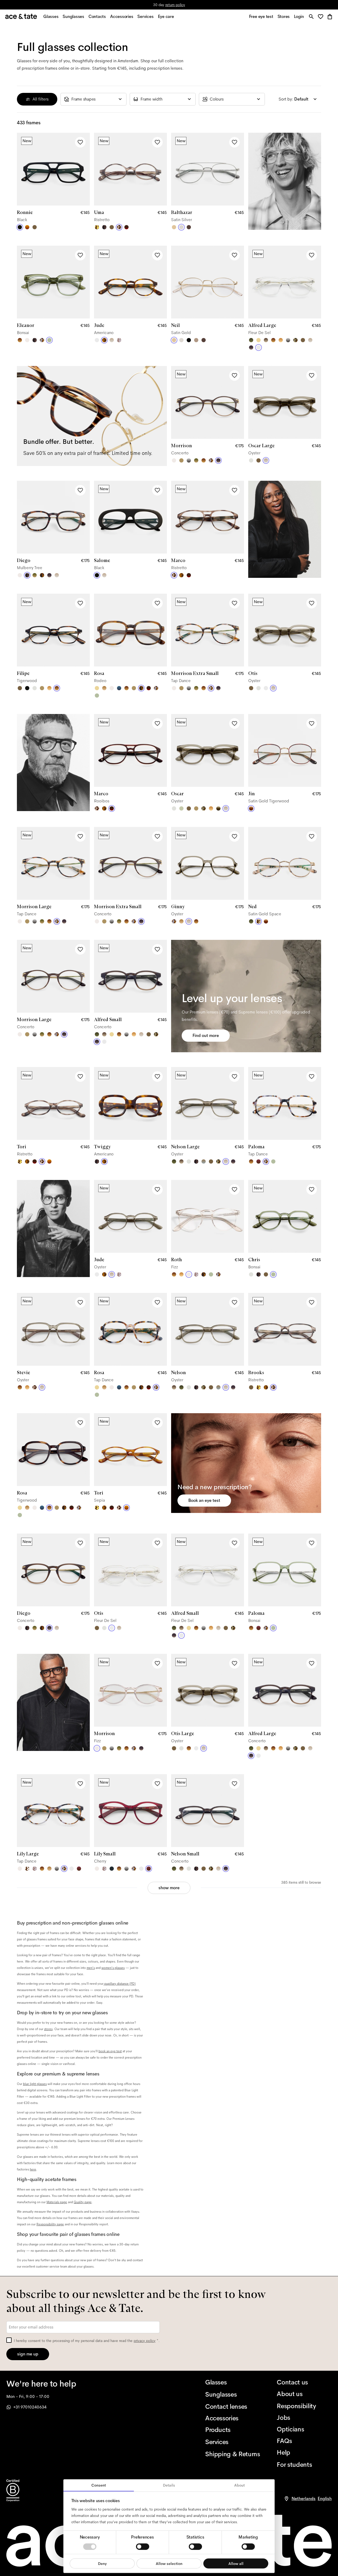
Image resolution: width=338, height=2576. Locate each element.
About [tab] (240, 2485)
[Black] (20, 227)
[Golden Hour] (259, 340)
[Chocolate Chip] (27, 1869)
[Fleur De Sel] (97, 340)
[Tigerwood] (20, 340)
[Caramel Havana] (281, 340)
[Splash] (119, 688)
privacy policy (145, 2341)
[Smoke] (251, 460)
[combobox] (93, 99)
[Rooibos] (126, 227)
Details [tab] (169, 2485)
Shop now (191, 5)
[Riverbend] (295, 340)
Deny (102, 2563)
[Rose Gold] (196, 340)
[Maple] (181, 460)
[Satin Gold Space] (259, 921)
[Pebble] (204, 1161)
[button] (322, 17)
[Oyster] (112, 340)
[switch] (143, 2546)
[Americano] (104, 340)
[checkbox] (9, 2340)
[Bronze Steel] (189, 227)
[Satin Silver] (181, 227)
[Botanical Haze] (251, 340)
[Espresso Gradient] (266, 340)
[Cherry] (259, 1161)
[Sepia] (27, 227)
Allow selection (169, 2563)
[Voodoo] (218, 808)
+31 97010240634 (30, 2407)
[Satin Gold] (174, 227)
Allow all (236, 2563)
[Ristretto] (119, 227)
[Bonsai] (49, 340)
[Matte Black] (189, 340)
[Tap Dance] (42, 340)
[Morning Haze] (288, 340)
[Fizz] (27, 340)
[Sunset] (104, 688)
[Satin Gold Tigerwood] (251, 808)
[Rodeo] (42, 575)
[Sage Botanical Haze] (251, 921)
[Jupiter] (119, 340)
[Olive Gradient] (196, 460)
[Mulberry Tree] (104, 227)
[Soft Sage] (181, 808)
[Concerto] (251, 347)
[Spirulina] (112, 1869)
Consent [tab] (99, 2485)
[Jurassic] (35, 227)
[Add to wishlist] (80, 142)
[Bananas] (97, 227)
